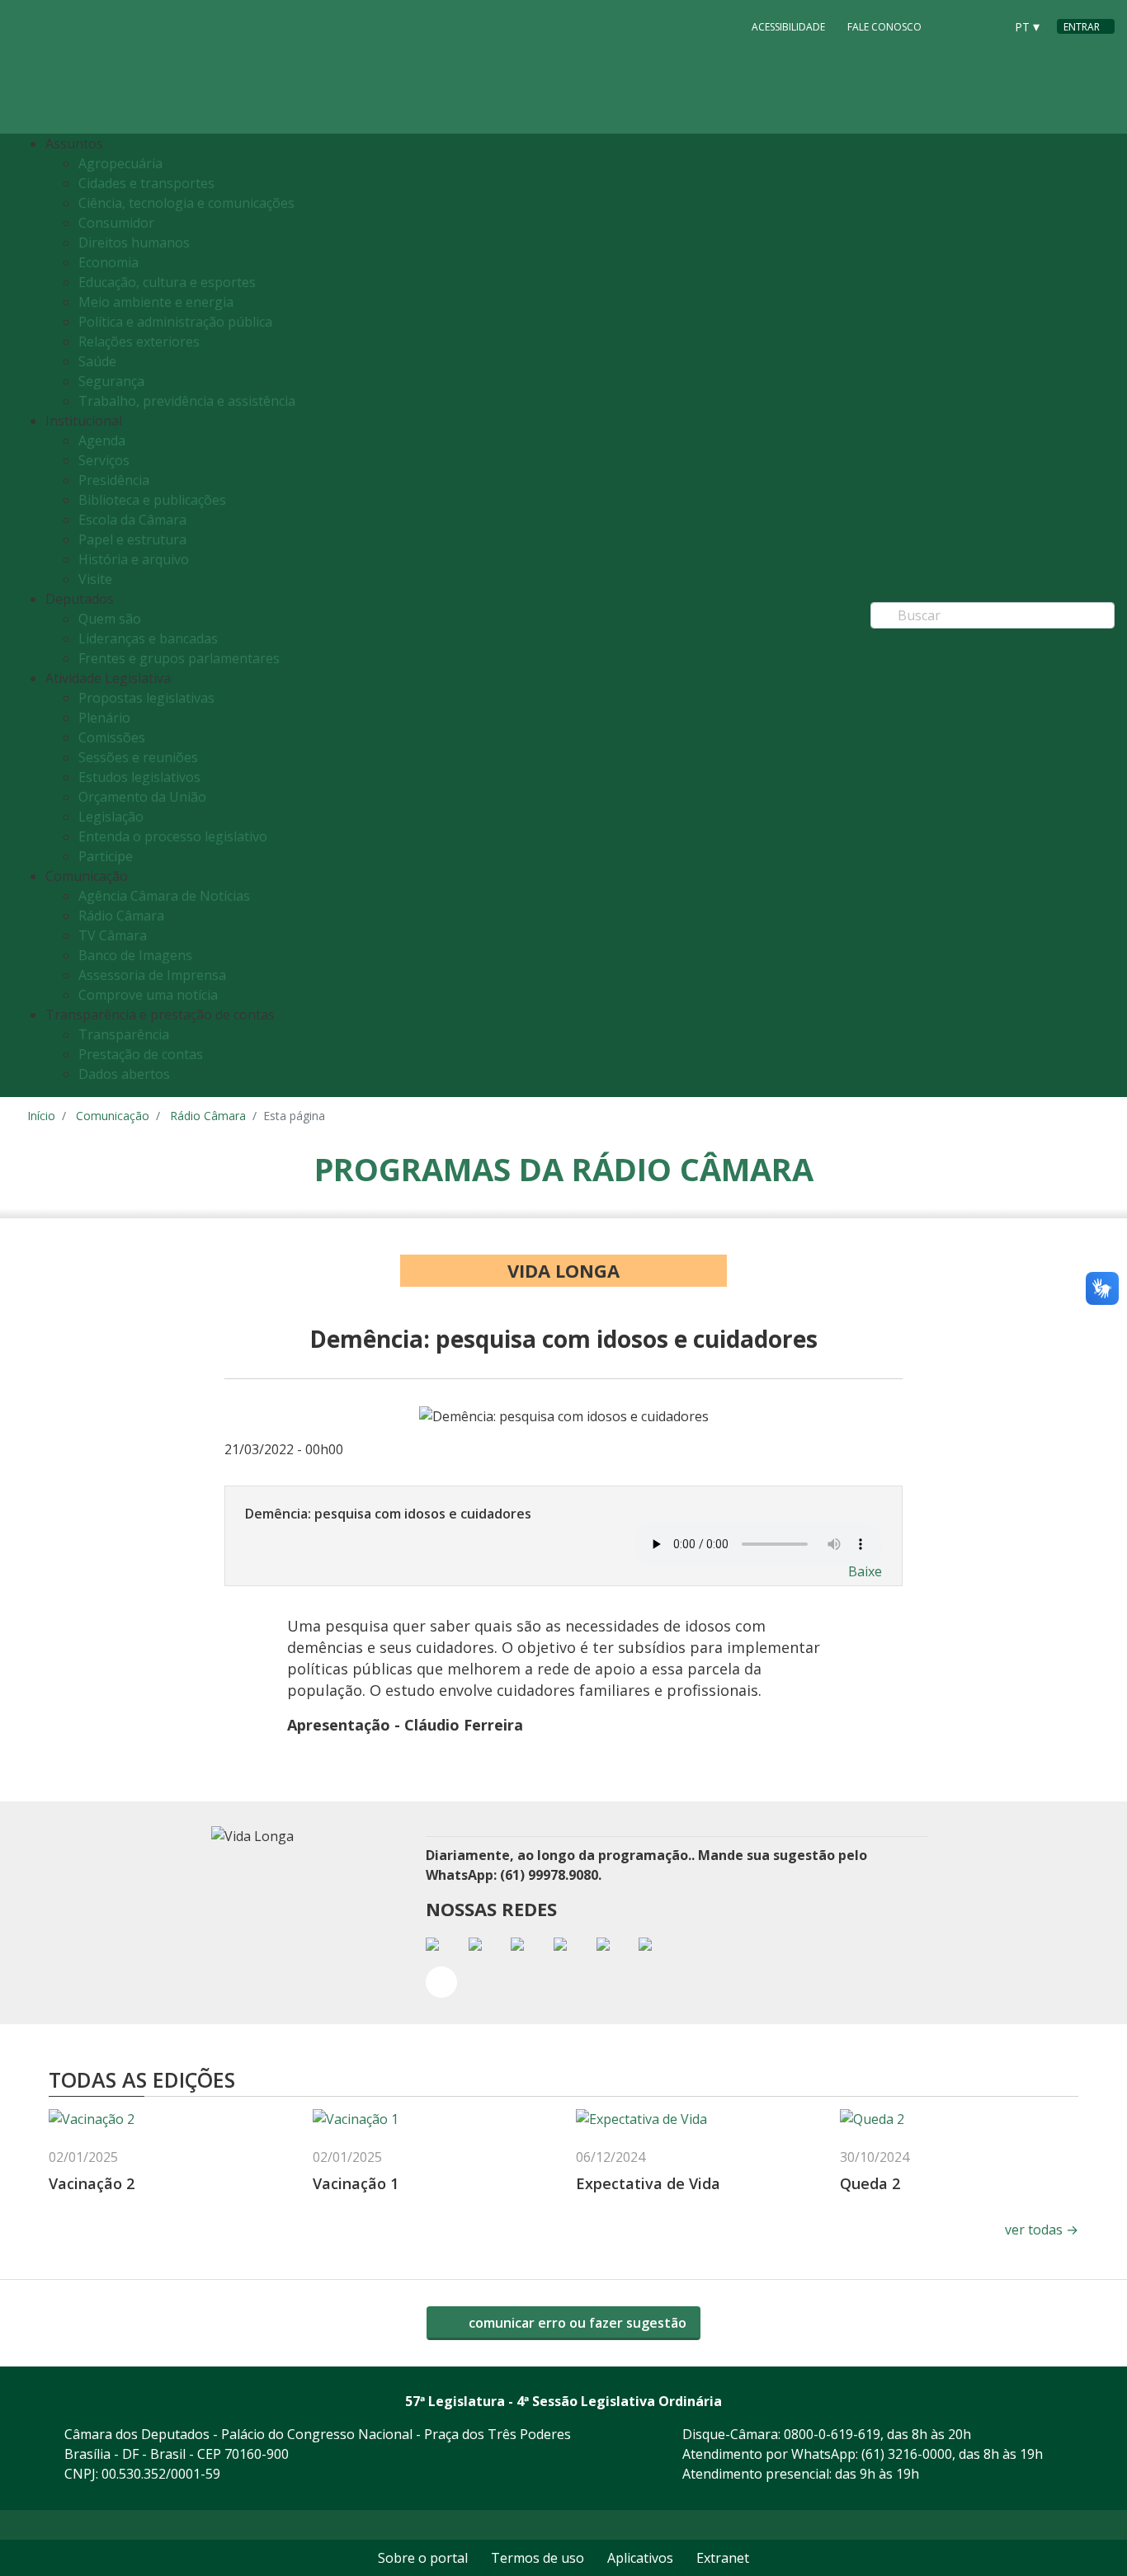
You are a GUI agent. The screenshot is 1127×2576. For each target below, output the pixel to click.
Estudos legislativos (139, 777)
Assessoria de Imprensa (152, 975)
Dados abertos (124, 1074)
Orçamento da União (142, 797)
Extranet (723, 2558)
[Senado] (986, 26)
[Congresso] (955, 26)
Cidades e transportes (146, 183)
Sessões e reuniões (138, 757)
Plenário (104, 718)
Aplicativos (640, 2558)
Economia (108, 262)
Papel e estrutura (132, 539)
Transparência (124, 1034)
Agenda (102, 440)
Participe (106, 856)
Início (41, 1116)
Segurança (111, 381)
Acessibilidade (788, 27)
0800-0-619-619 (832, 2434)
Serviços (104, 460)
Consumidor (116, 223)
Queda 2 (870, 2183)
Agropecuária (120, 163)
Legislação (111, 817)
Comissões (112, 737)
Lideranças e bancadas (148, 638)
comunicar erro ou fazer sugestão (576, 2323)
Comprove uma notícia (148, 995)
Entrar (1082, 27)
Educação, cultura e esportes (167, 282)
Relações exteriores (139, 341)
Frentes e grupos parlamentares (179, 658)
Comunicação (113, 1116)
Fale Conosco (884, 27)
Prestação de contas (141, 1054)
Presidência (114, 480)
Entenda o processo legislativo (173, 836)
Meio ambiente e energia (156, 302)
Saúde (97, 361)
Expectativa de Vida (648, 2183)
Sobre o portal (423, 2558)
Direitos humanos (134, 243)
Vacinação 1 (356, 2183)
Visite (95, 579)
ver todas (1042, 2230)
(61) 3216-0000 (907, 2454)
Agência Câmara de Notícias (164, 896)
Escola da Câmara (132, 520)
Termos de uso (538, 2558)
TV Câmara (113, 935)
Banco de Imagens (135, 955)
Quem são (110, 619)
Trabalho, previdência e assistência (187, 401)
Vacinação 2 (92, 2183)
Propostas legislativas (146, 698)
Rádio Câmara (121, 916)
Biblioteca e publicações (152, 500)
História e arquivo (134, 559)
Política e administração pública (175, 322)
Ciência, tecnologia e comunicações (186, 203)
